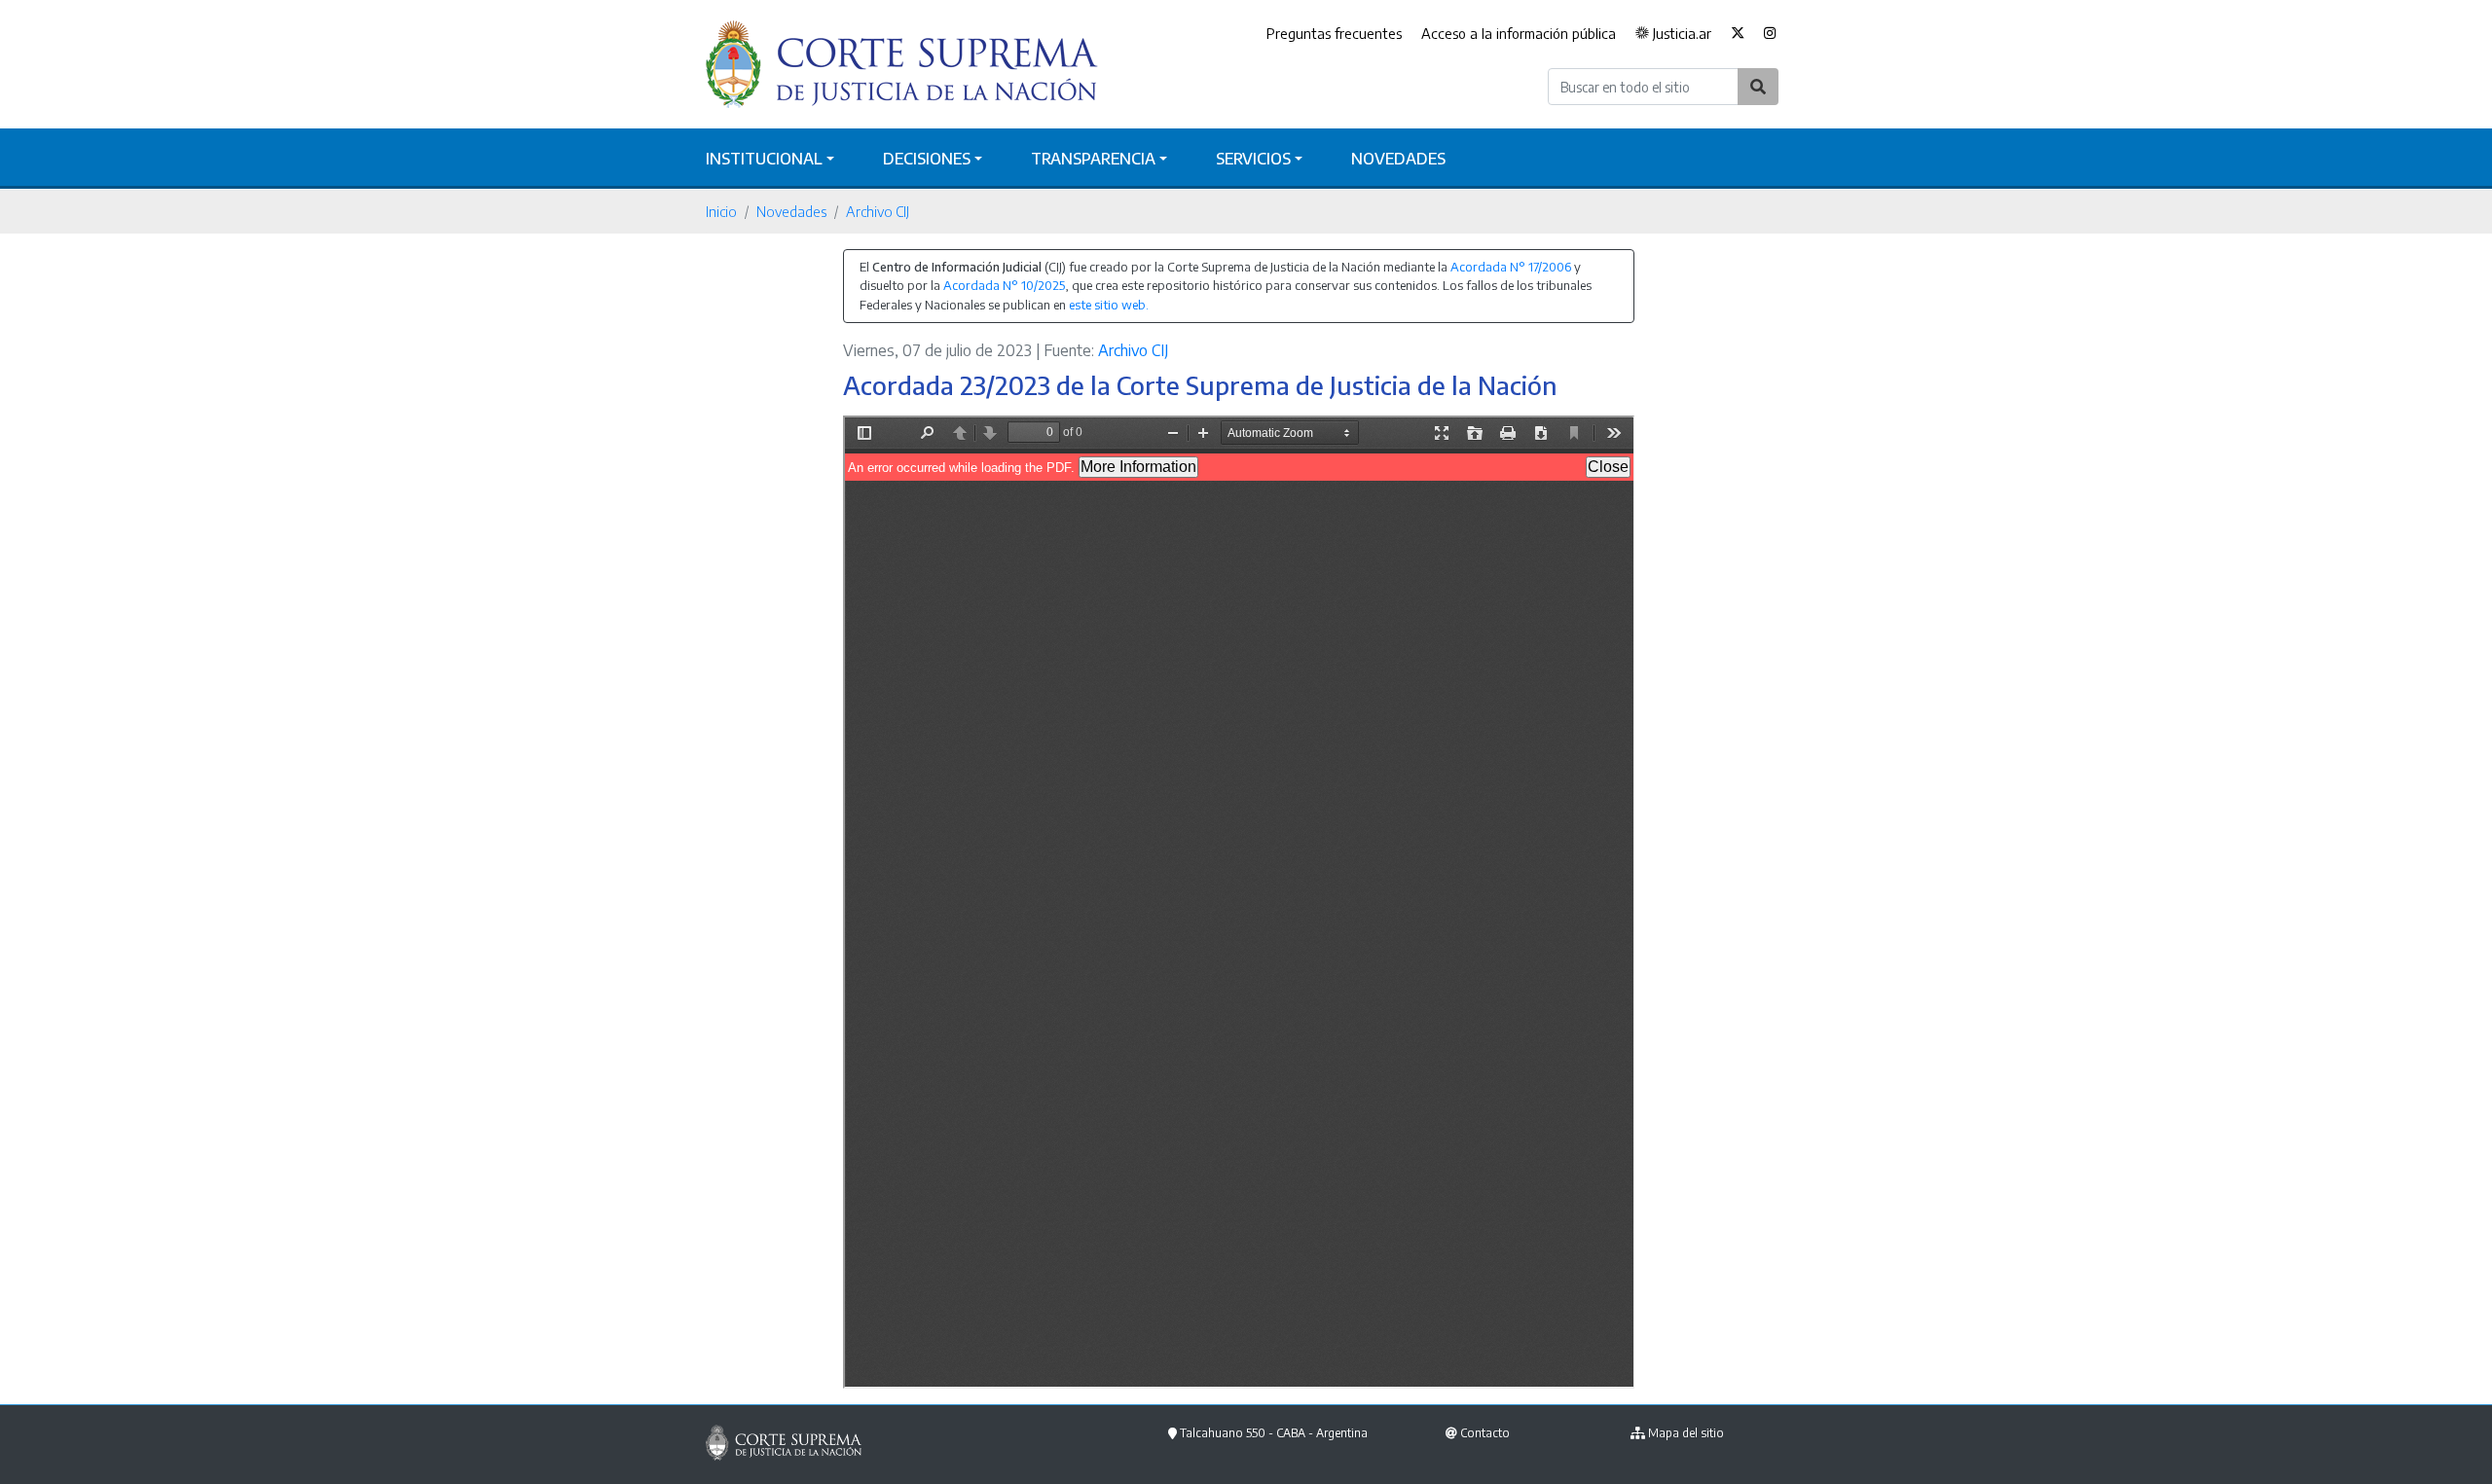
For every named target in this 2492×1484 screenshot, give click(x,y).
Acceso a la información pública (1519, 33)
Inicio (721, 211)
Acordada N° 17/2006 (1511, 267)
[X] (1738, 34)
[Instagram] (1770, 34)
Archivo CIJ (878, 211)
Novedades (1398, 159)
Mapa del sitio (1686, 1433)
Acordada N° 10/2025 (1004, 285)
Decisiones (927, 159)
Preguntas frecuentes (1334, 33)
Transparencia (1093, 159)
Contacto (1485, 1433)
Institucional (764, 159)
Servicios (1253, 159)
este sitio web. (1109, 305)
